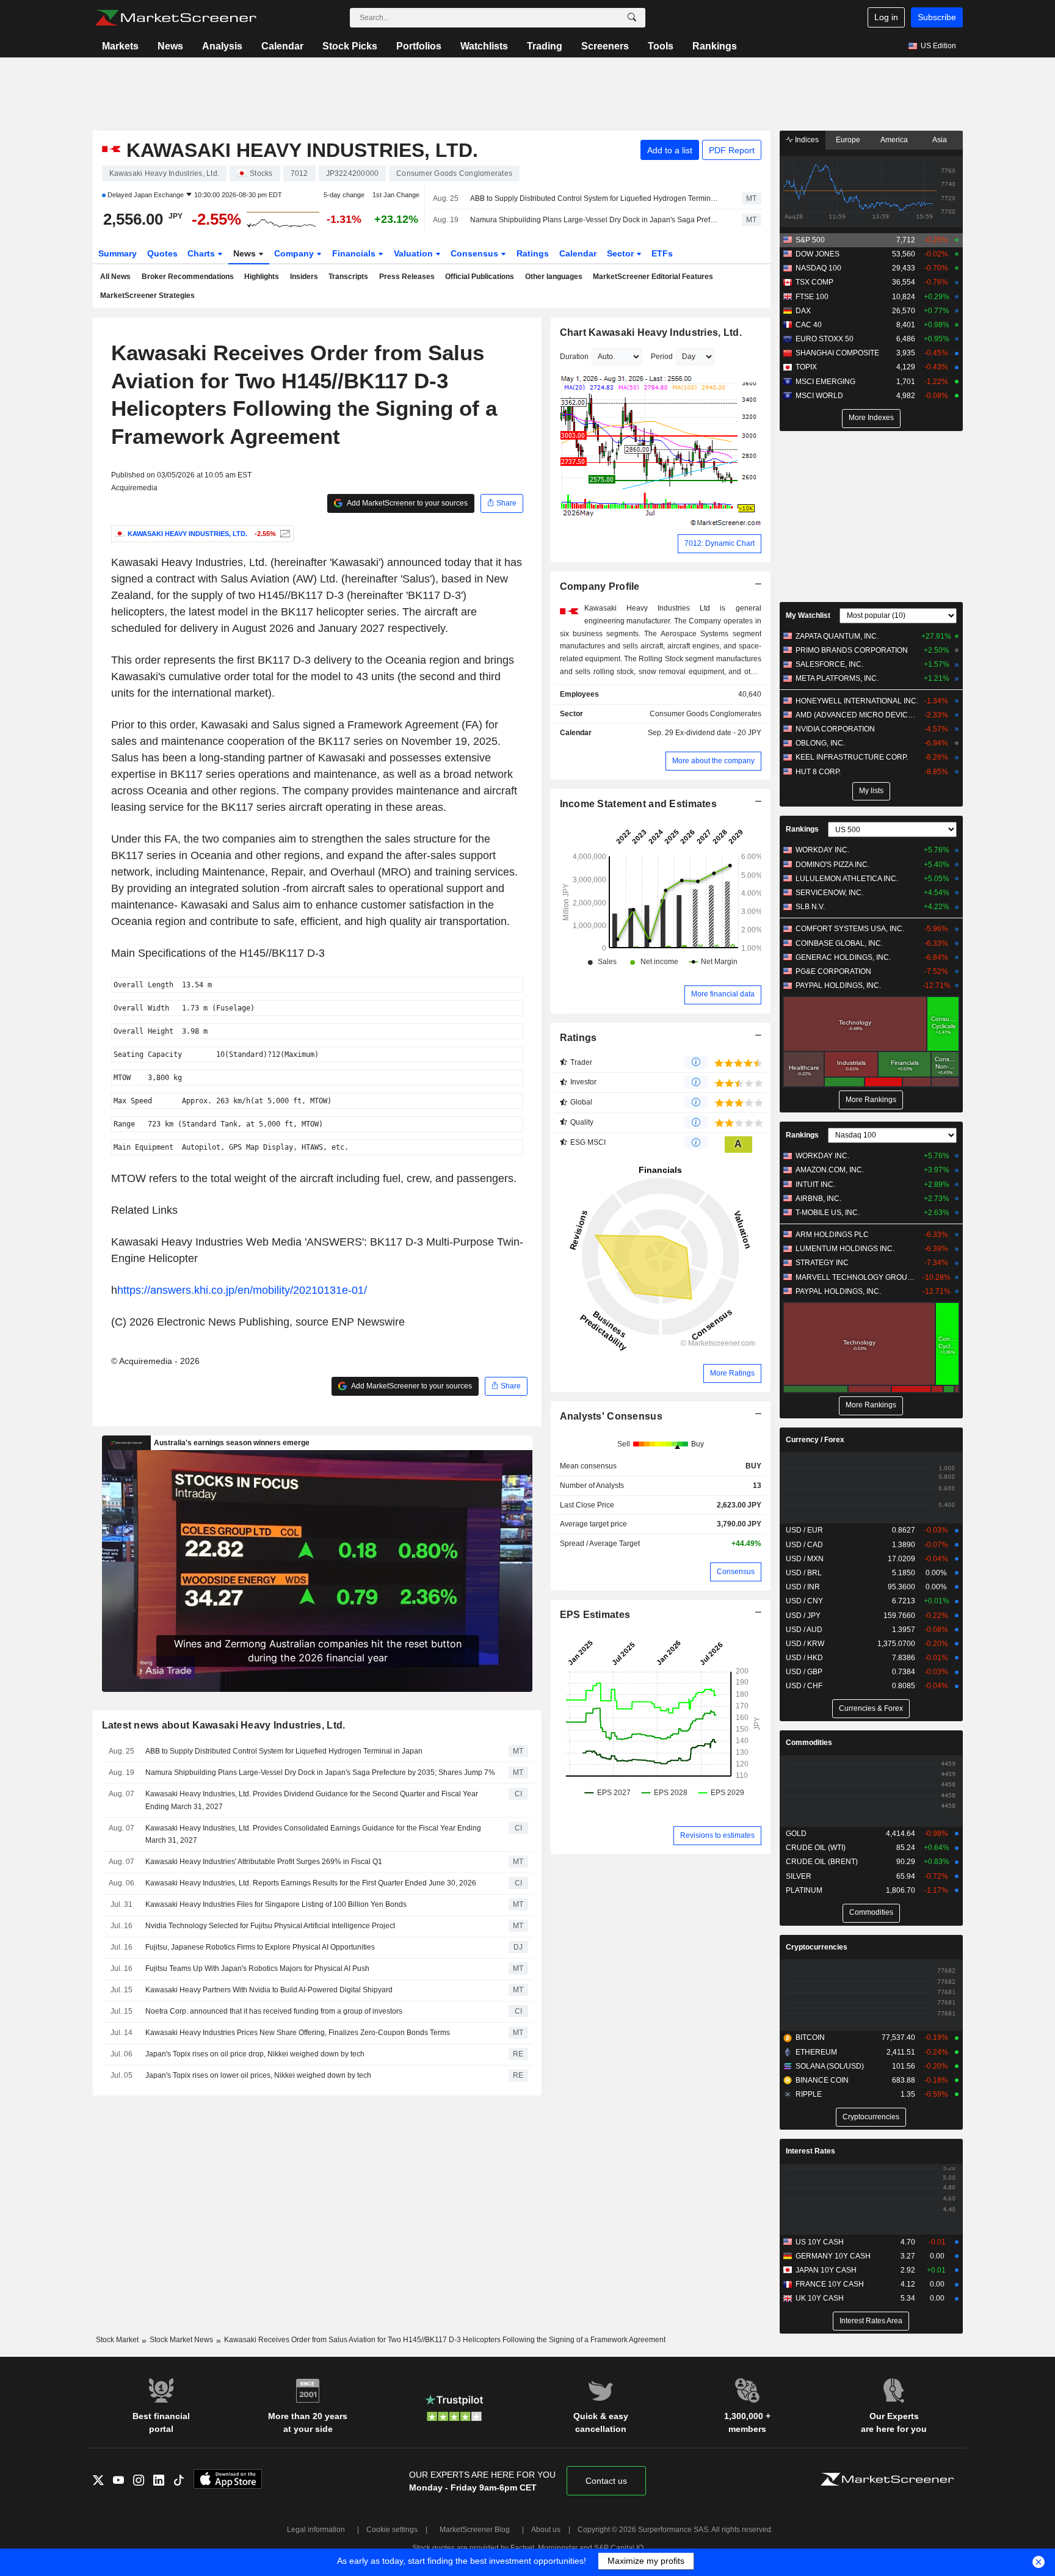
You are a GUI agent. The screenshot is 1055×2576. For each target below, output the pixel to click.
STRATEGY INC (822, 1263)
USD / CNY (804, 1601)
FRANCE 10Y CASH (830, 2284)
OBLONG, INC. (820, 743)
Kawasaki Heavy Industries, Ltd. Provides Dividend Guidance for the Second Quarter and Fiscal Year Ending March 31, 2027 (312, 1800)
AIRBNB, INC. (818, 1199)
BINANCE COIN (822, 2080)
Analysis (222, 46)
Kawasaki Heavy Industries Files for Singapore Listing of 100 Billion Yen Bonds (276, 1904)
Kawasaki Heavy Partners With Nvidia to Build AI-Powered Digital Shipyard (269, 1990)
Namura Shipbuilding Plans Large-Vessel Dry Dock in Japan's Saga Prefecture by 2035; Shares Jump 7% (595, 220)
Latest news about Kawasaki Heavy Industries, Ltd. (224, 1725)
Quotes (162, 253)
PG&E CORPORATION (833, 971)
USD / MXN (805, 1559)
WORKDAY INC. (822, 850)
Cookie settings (392, 2530)
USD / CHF (804, 1686)
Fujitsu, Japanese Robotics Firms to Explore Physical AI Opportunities (260, 1947)
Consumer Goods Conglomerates (705, 714)
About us (546, 2530)
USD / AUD (804, 1630)
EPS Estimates (595, 1615)
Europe (848, 140)
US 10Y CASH (820, 2242)
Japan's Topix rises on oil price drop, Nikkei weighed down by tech (255, 2054)
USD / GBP (804, 1672)
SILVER (799, 1876)
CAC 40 (809, 325)
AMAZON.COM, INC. (830, 1170)
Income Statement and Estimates (639, 804)
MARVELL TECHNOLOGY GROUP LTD (857, 1277)
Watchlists (484, 46)
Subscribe (937, 17)
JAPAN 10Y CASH (826, 2270)
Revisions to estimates (717, 1835)
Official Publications (480, 277)
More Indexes (871, 418)
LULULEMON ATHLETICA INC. (847, 879)
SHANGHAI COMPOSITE (837, 353)
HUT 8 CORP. (818, 772)
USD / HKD (804, 1658)
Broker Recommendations (188, 277)
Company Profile (600, 586)
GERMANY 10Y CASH (833, 2256)
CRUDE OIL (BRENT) (822, 1862)
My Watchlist (808, 615)
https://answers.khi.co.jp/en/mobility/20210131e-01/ (242, 1290)
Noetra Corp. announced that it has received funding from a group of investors (274, 2011)
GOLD (796, 1834)
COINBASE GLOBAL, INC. (839, 943)
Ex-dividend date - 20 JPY (718, 733)
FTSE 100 (812, 297)
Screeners (605, 46)
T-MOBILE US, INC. (828, 1213)
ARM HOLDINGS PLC (832, 1235)
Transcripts (348, 277)
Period (662, 357)
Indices (806, 140)
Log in (886, 17)
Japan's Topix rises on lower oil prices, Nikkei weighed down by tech (258, 2075)
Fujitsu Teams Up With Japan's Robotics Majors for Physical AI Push (257, 1968)
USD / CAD (804, 1545)
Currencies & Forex (871, 1708)
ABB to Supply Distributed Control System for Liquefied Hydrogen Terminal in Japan (595, 198)
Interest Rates (810, 2151)
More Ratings (732, 1373)
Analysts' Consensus (611, 1416)
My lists (871, 791)
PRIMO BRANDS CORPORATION (852, 650)
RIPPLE (809, 2094)
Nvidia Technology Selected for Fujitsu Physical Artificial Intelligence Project (270, 1926)
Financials (355, 253)
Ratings (533, 253)
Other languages (554, 277)
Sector (622, 253)
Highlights (262, 277)
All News (115, 277)
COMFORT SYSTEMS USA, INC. (850, 929)
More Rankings (871, 1100)
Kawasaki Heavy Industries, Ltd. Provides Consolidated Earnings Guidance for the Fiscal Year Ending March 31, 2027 (313, 1834)
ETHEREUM (816, 2052)
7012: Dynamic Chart (720, 543)
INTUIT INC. (815, 1185)
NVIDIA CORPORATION (835, 729)
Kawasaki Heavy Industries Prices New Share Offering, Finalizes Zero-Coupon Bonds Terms (298, 2033)
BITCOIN (810, 2037)
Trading (545, 46)
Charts (202, 253)
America (894, 140)
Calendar (282, 46)
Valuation (415, 253)
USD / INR (803, 1587)
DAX (803, 311)
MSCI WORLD (819, 396)
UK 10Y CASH (820, 2298)
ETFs (662, 253)
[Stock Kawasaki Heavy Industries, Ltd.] (284, 534)
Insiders (304, 277)
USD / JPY (803, 1616)
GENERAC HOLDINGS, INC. (843, 957)
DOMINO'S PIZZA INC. (832, 865)
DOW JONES (818, 254)
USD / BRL (804, 1573)
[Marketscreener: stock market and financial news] (176, 18)
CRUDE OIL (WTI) (816, 1848)
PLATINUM (804, 1890)
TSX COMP (814, 282)
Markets (120, 46)
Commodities (809, 1743)
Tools (661, 46)
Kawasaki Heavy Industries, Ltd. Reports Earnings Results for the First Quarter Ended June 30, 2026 (311, 1883)
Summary (118, 253)
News (170, 46)
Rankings (715, 46)
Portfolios (419, 46)
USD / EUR (804, 1530)
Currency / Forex (815, 1440)
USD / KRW (805, 1644)
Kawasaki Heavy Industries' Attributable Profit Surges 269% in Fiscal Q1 (264, 1862)
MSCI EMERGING (825, 382)
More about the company (713, 761)
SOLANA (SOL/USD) (830, 2066)
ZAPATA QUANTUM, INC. (837, 636)
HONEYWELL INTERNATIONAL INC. (857, 701)
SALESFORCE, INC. (829, 664)
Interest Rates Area (871, 2321)
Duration (574, 357)
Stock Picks (350, 46)
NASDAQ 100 (818, 268)
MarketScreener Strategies (147, 296)
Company (295, 253)
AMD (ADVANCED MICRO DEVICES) (857, 715)
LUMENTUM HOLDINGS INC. (845, 1249)
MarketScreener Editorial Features (653, 277)
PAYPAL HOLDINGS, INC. (838, 985)
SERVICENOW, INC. (829, 893)
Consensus (476, 253)
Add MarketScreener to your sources (407, 503)
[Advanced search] (632, 18)
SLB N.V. (810, 907)
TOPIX (806, 367)
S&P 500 (810, 240)
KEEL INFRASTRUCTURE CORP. (852, 757)
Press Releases (407, 277)
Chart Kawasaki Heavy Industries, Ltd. (651, 332)
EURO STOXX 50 (825, 339)
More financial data (723, 994)
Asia (940, 140)
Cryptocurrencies (817, 1947)
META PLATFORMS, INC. (837, 678)
